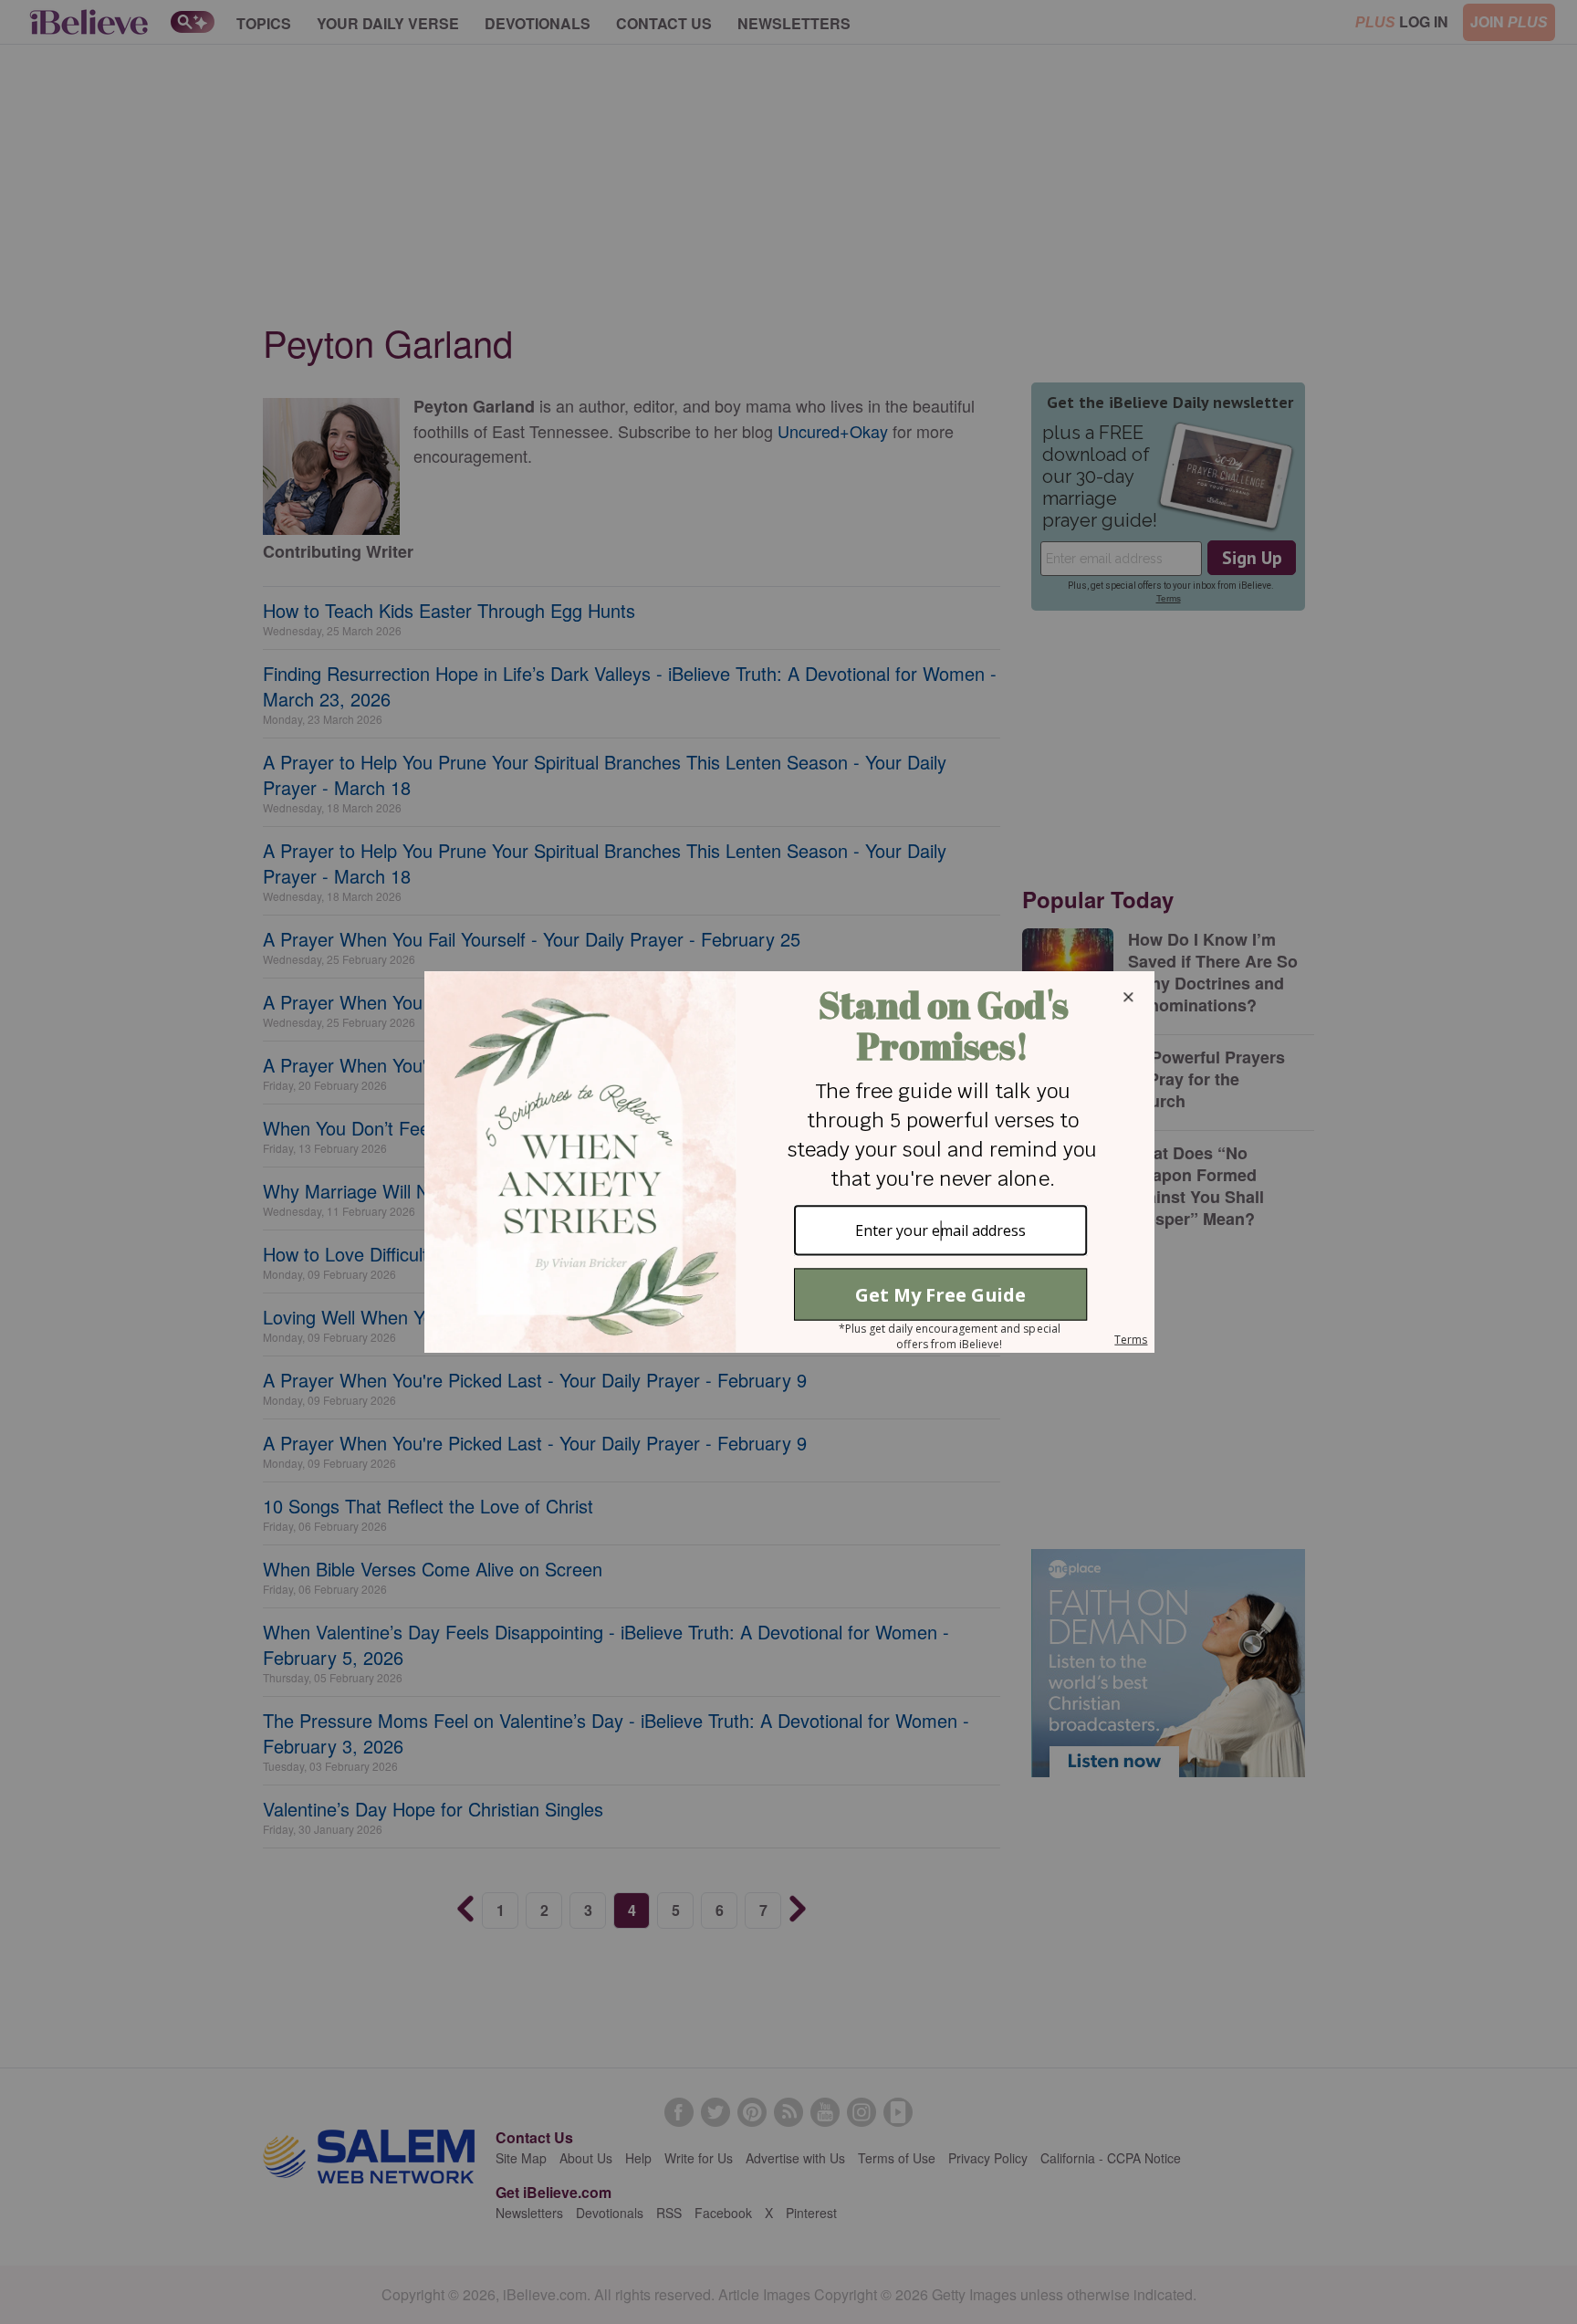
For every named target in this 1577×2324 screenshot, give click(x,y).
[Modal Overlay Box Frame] (788, 1162)
